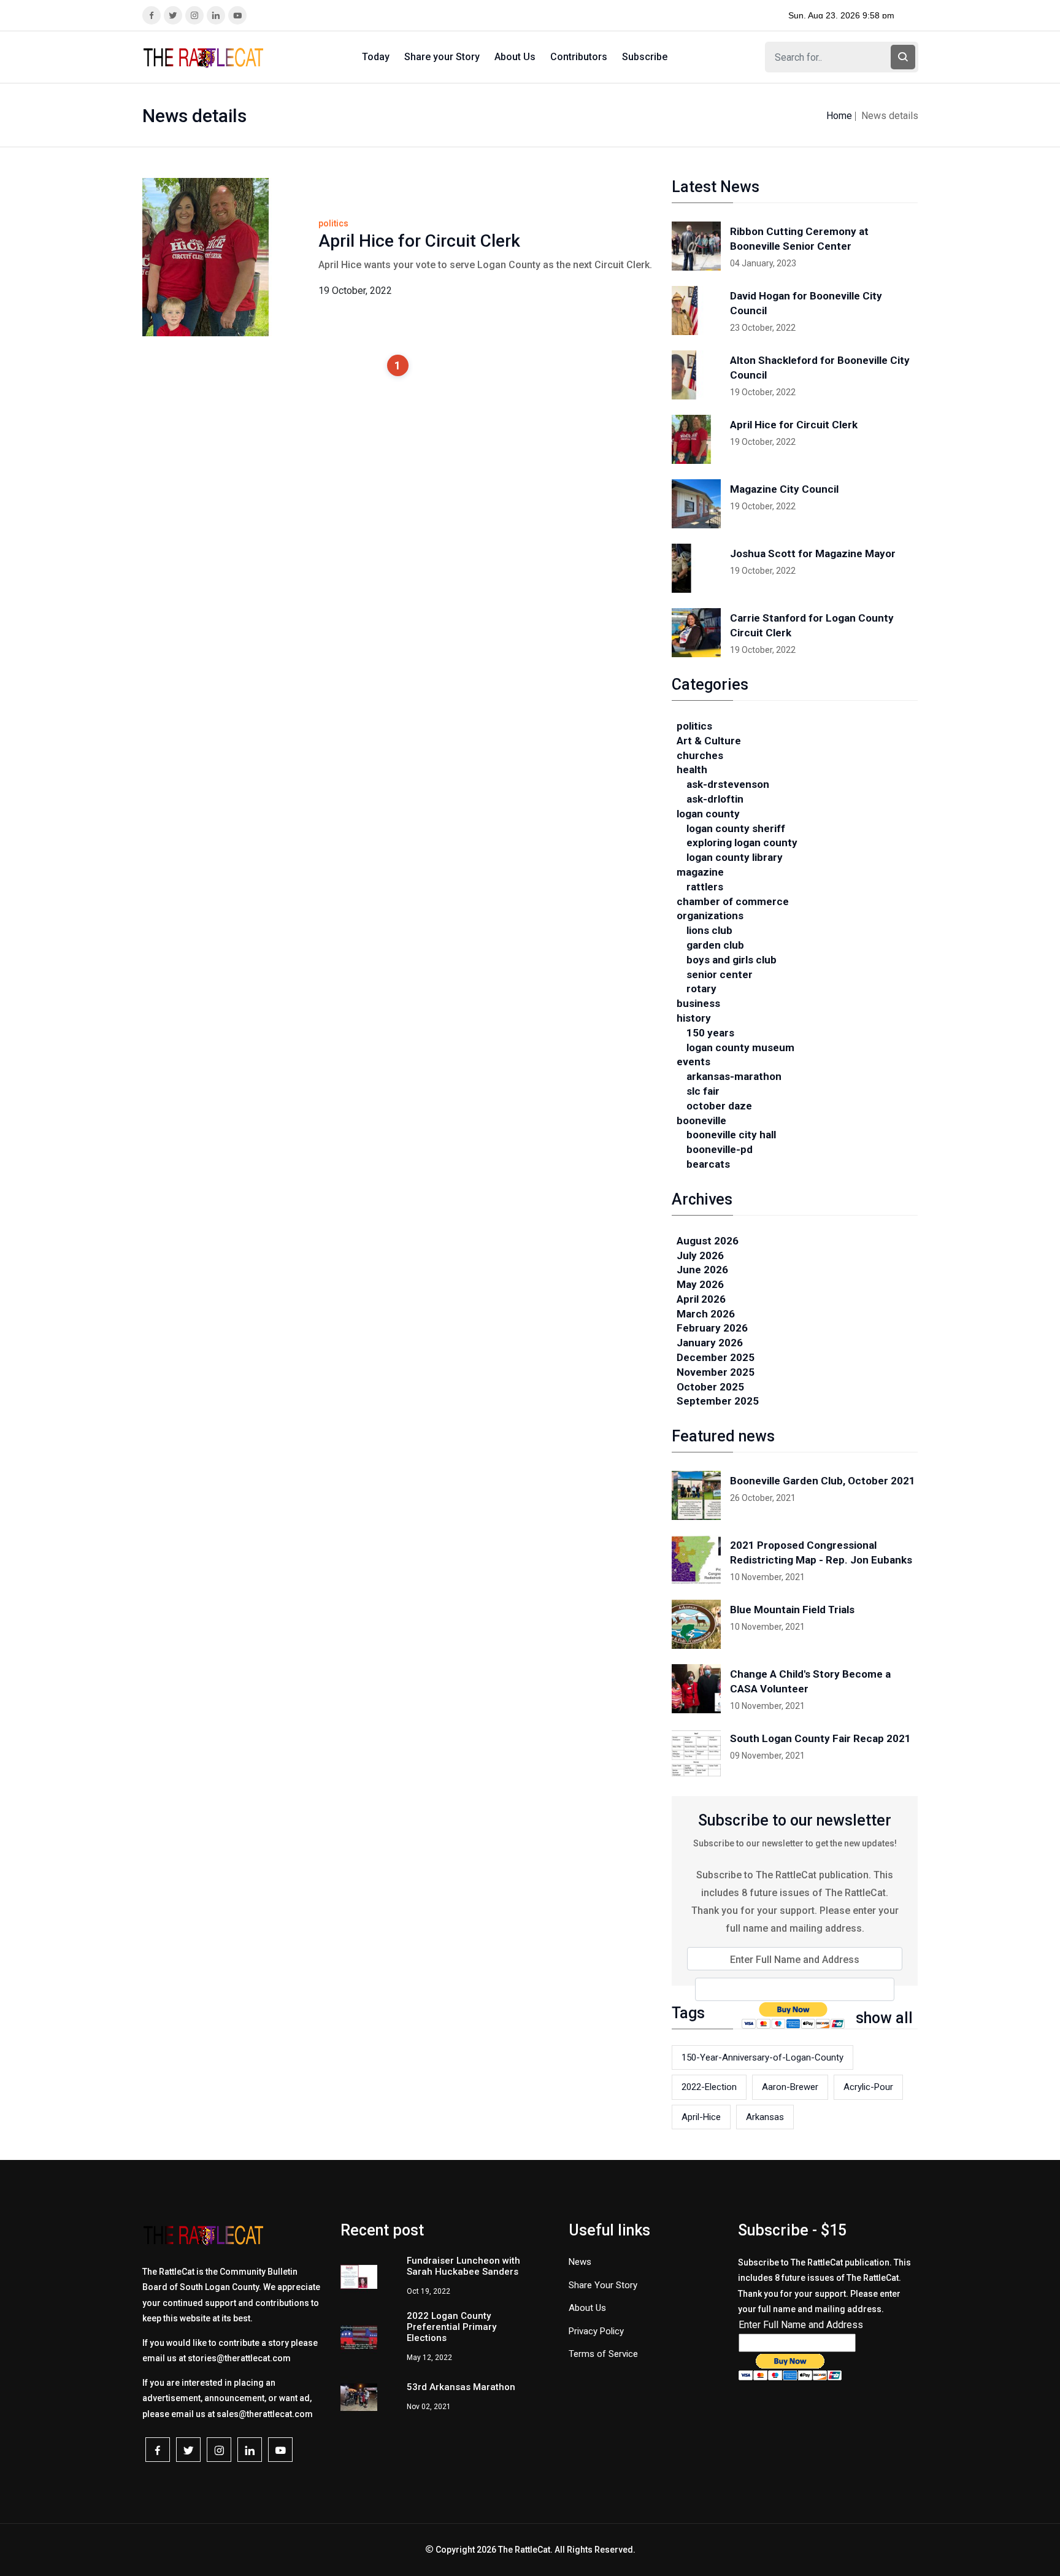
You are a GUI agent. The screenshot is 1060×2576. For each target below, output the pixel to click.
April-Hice (701, 2117)
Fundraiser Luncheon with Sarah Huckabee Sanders (463, 2266)
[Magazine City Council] (696, 504)
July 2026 (700, 1255)
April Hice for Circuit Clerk (419, 241)
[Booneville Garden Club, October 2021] (696, 1495)
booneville (701, 1120)
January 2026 (710, 1343)
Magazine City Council (784, 489)
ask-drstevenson (728, 784)
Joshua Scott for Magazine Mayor (813, 553)
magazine (700, 872)
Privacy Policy (596, 2331)
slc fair (703, 1091)
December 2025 (716, 1357)
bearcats (708, 1164)
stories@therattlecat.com (239, 2358)
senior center (720, 974)
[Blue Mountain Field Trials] (696, 1624)
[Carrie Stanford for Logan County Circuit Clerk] (696, 633)
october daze (719, 1106)
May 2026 (700, 1284)
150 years (710, 1033)
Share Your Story (603, 2285)
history (694, 1018)
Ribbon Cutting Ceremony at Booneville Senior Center (799, 239)
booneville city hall (731, 1135)
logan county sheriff (736, 828)
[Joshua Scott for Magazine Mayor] (696, 568)
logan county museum (740, 1047)
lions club (709, 930)
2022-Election (709, 2087)
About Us (515, 57)
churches (700, 755)
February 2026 (712, 1328)
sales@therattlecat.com (265, 2414)
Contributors (579, 57)
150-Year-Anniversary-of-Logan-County (762, 2057)
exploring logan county (742, 843)
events (693, 1062)
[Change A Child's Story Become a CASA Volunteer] (696, 1689)
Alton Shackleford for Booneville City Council (820, 368)
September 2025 (718, 1401)
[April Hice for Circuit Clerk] (696, 439)
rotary (701, 989)
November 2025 (716, 1372)
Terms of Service (603, 2354)
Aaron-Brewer (790, 2087)
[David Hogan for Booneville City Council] (696, 310)
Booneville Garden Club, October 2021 (823, 1481)
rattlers (705, 887)
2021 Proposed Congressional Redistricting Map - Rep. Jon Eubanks (821, 1552)
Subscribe (645, 57)
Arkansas (765, 2117)
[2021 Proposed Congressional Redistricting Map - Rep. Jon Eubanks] (696, 1560)
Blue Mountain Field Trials (792, 1610)
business (698, 1003)
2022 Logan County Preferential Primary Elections (451, 2327)
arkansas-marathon (734, 1076)
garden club (715, 945)
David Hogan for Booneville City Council (806, 303)
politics (694, 726)
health (692, 769)
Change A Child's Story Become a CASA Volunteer (810, 1681)
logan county (708, 814)
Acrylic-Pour (868, 2087)
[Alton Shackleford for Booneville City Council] (696, 375)
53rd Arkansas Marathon (461, 2387)
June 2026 (702, 1270)
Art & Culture (709, 741)
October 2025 (710, 1387)
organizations (710, 916)
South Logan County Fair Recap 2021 (820, 1738)
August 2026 (708, 1241)
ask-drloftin (715, 799)
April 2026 (701, 1299)
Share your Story (442, 57)
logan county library (735, 857)
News (580, 2262)
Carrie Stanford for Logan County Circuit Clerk (812, 625)
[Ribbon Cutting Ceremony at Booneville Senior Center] (696, 246)
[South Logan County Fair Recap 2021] (696, 1753)
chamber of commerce (733, 901)
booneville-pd (720, 1149)
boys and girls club (732, 960)
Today (376, 57)
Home (839, 116)
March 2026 (706, 1314)
